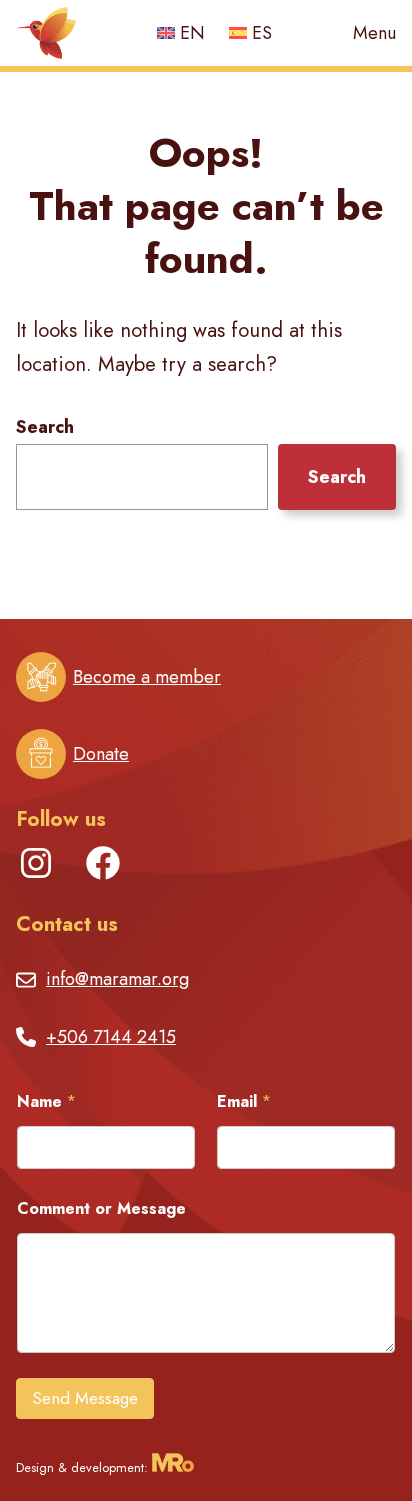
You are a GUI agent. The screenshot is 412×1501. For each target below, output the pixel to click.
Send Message (85, 1398)
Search (45, 427)
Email (244, 1101)
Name (46, 1101)
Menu (374, 33)
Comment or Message (101, 1208)
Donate (101, 754)
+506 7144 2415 (111, 1037)
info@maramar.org (117, 979)
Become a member (147, 677)
